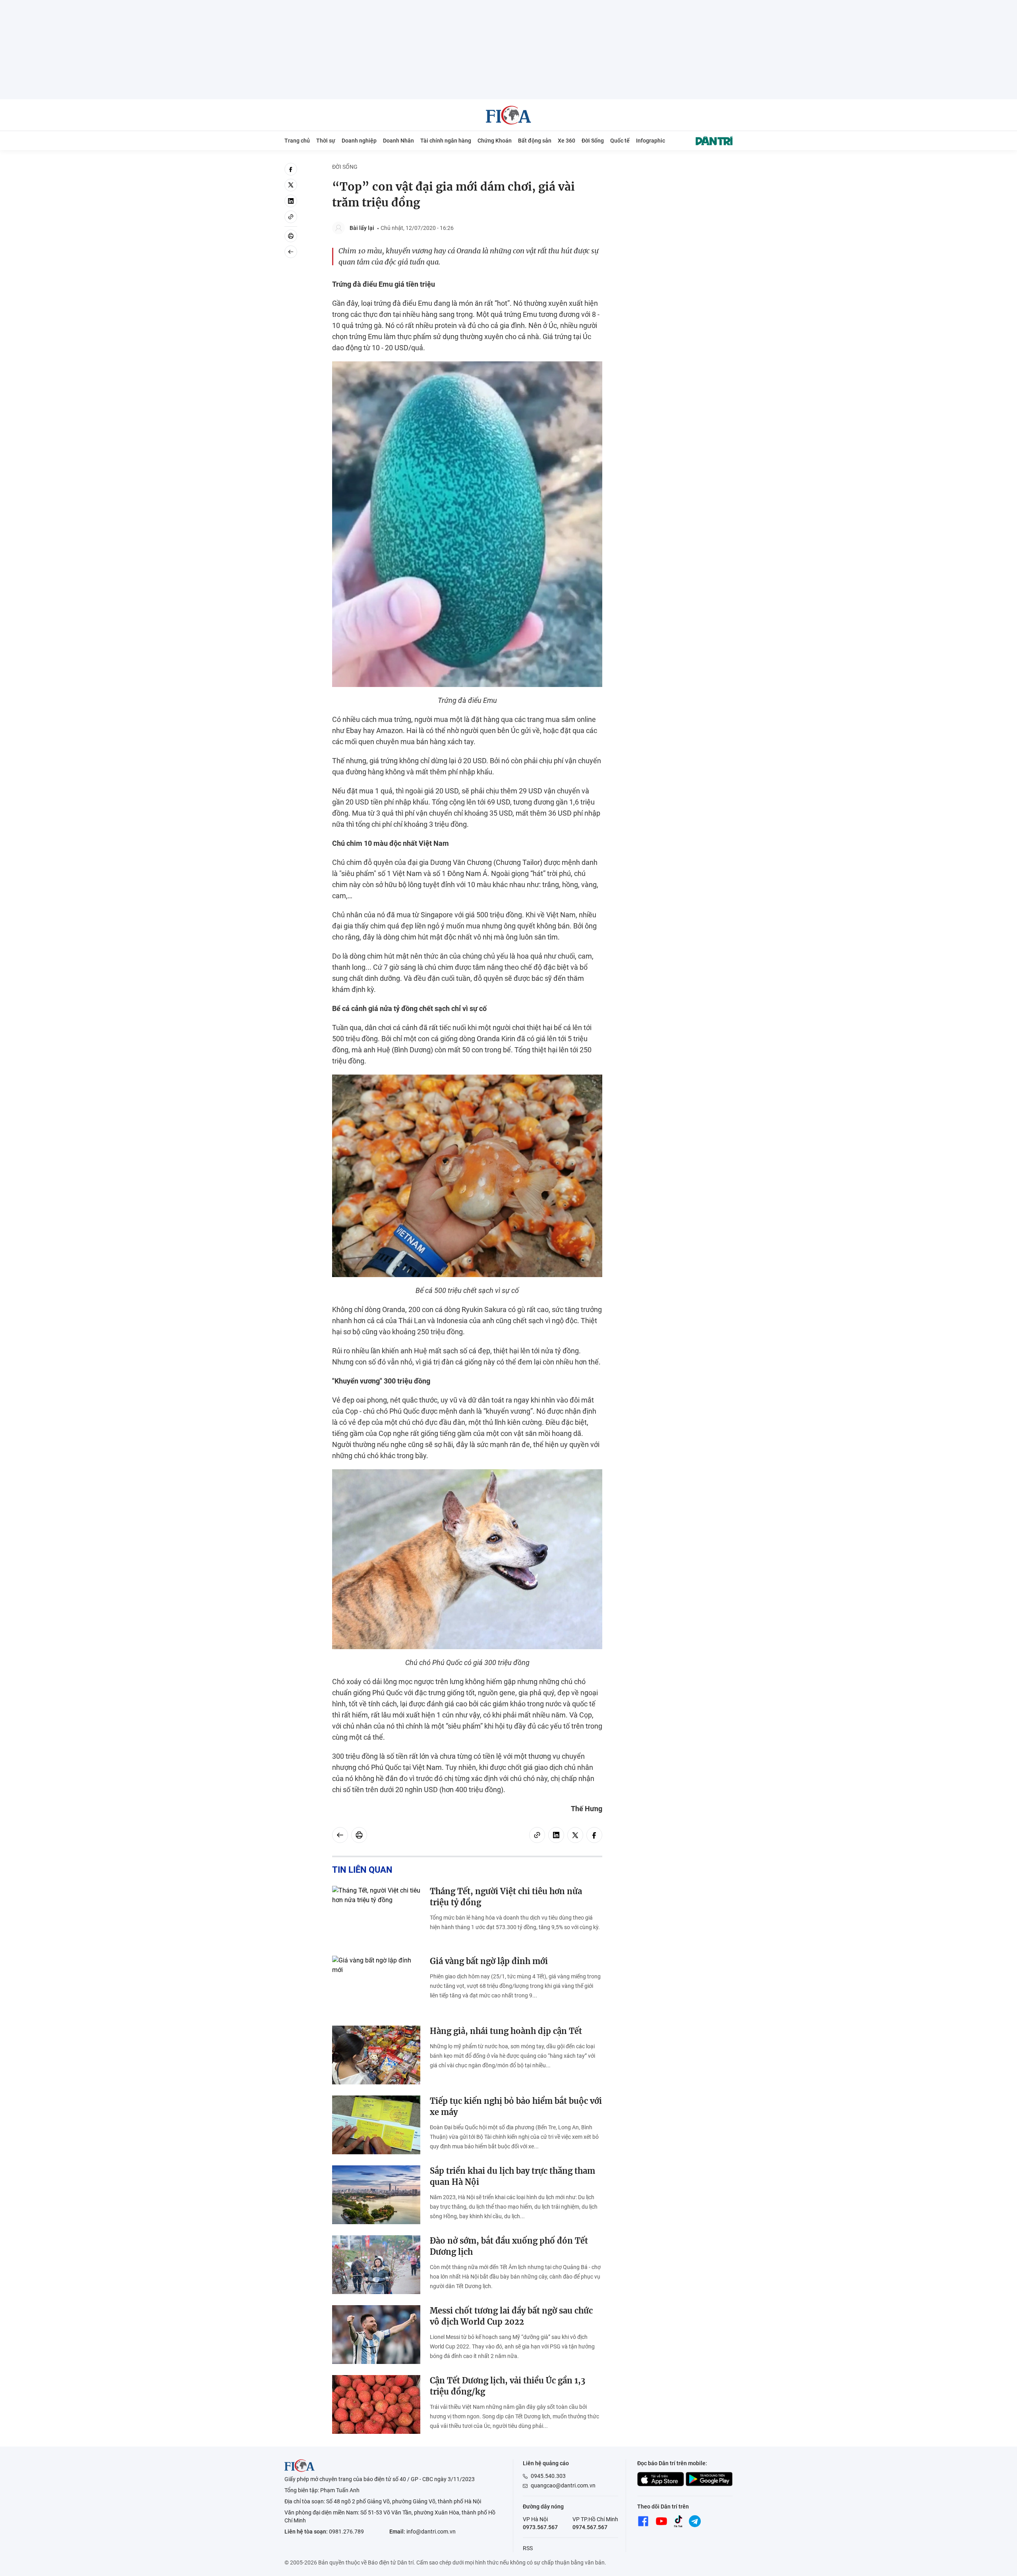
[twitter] (291, 185)
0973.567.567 (540, 2527)
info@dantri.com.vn (431, 2532)
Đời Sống (593, 141)
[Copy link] (291, 217)
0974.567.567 (590, 2527)
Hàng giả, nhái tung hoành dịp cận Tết (506, 2031)
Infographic (651, 141)
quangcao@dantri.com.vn (563, 2485)
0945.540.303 (548, 2476)
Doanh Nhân (398, 141)
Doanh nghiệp (359, 141)
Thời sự (326, 141)
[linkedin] (291, 201)
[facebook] (291, 169)
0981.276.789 (346, 2532)
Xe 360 (567, 141)
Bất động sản (535, 141)
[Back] (291, 252)
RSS (528, 2548)
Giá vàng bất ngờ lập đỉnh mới (489, 1961)
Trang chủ (297, 141)
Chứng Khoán (495, 141)
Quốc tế (620, 141)
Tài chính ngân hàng (446, 141)
